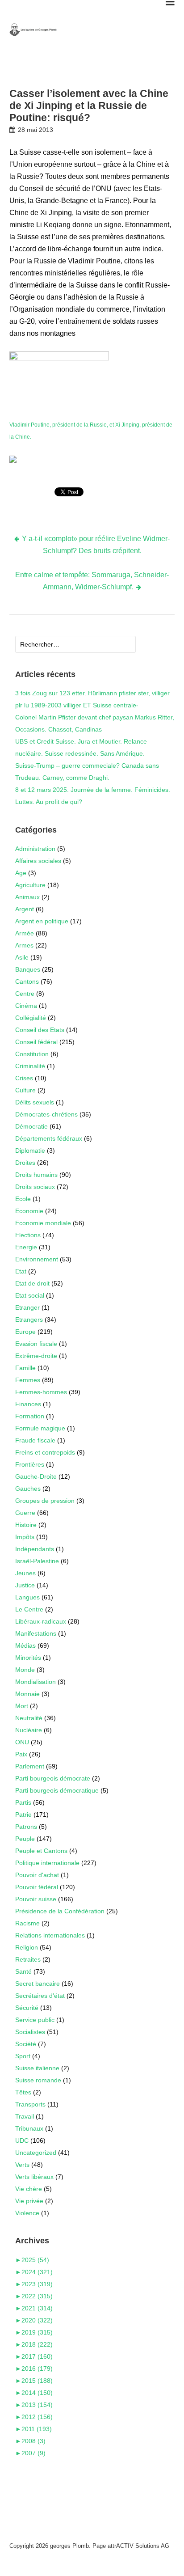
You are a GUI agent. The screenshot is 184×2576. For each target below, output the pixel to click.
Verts (22, 2165)
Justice (25, 1585)
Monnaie (27, 1694)
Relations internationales (50, 1935)
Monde (25, 1670)
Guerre (25, 1513)
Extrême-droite (36, 1356)
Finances (28, 1404)
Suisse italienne (37, 2068)
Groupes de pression (45, 1501)
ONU (22, 1742)
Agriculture (30, 885)
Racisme (27, 1923)
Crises (24, 1078)
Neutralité (29, 1718)
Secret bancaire (38, 1984)
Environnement (37, 1259)
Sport (23, 2056)
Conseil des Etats (40, 1030)
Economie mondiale (43, 1223)
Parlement (30, 1766)
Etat (21, 1271)
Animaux (27, 897)
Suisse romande (38, 2080)
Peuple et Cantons (41, 1851)
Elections (28, 1235)
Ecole (23, 1199)
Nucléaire (29, 1730)
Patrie (23, 1815)
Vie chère (29, 2189)
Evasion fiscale (36, 1344)
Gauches (28, 1489)
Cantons (27, 981)
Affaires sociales (38, 861)
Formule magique (40, 1428)
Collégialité (31, 1018)
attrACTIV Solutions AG (138, 2546)
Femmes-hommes (41, 1392)
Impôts (25, 1537)
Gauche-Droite (36, 1476)
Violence (27, 2213)
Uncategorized (36, 2153)
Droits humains (36, 1175)
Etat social (30, 1295)
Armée (25, 933)
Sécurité (27, 2008)
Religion (27, 1947)
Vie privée (29, 2201)
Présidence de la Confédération (60, 1911)
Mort (22, 1706)
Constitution (32, 1054)
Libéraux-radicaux (41, 1621)
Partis (23, 1802)
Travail (25, 2116)
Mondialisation (36, 1682)
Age (21, 873)
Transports (30, 2104)
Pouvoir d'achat (37, 1875)
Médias (25, 1645)
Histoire (26, 1525)
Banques (28, 969)
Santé (23, 1971)
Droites (25, 1163)
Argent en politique (42, 921)
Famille (25, 1368)
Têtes (23, 2092)
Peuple (25, 1839)
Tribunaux (29, 2128)
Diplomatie (30, 1151)
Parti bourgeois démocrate (53, 1778)
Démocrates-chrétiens (46, 1114)
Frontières (30, 1464)
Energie (26, 1247)
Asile (22, 957)
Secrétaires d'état (40, 1996)
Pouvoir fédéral (37, 1887)
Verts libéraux (34, 2177)
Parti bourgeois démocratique (57, 1790)
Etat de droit (32, 1283)
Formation (30, 1416)
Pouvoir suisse (36, 1899)
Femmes (28, 1380)
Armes (24, 945)
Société (26, 2044)
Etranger (27, 1307)
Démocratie (31, 1126)
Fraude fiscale (35, 1440)
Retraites (28, 1959)
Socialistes (30, 2032)
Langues (27, 1597)
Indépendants (35, 1549)
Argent (25, 909)
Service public (35, 2020)
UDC (22, 2140)
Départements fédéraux (49, 1138)
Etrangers (29, 1320)
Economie (29, 1211)
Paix (21, 1754)
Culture (25, 1090)
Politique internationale (47, 1863)
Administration (35, 849)
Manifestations (36, 1633)
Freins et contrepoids (45, 1452)
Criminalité (30, 1066)
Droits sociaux (35, 1187)
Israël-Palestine (37, 1561)
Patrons (26, 1827)
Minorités (28, 1658)
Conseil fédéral (36, 1042)
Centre (25, 994)
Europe (25, 1332)
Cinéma (26, 1006)
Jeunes (25, 1573)
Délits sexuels (35, 1102)
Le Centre (29, 1609)
